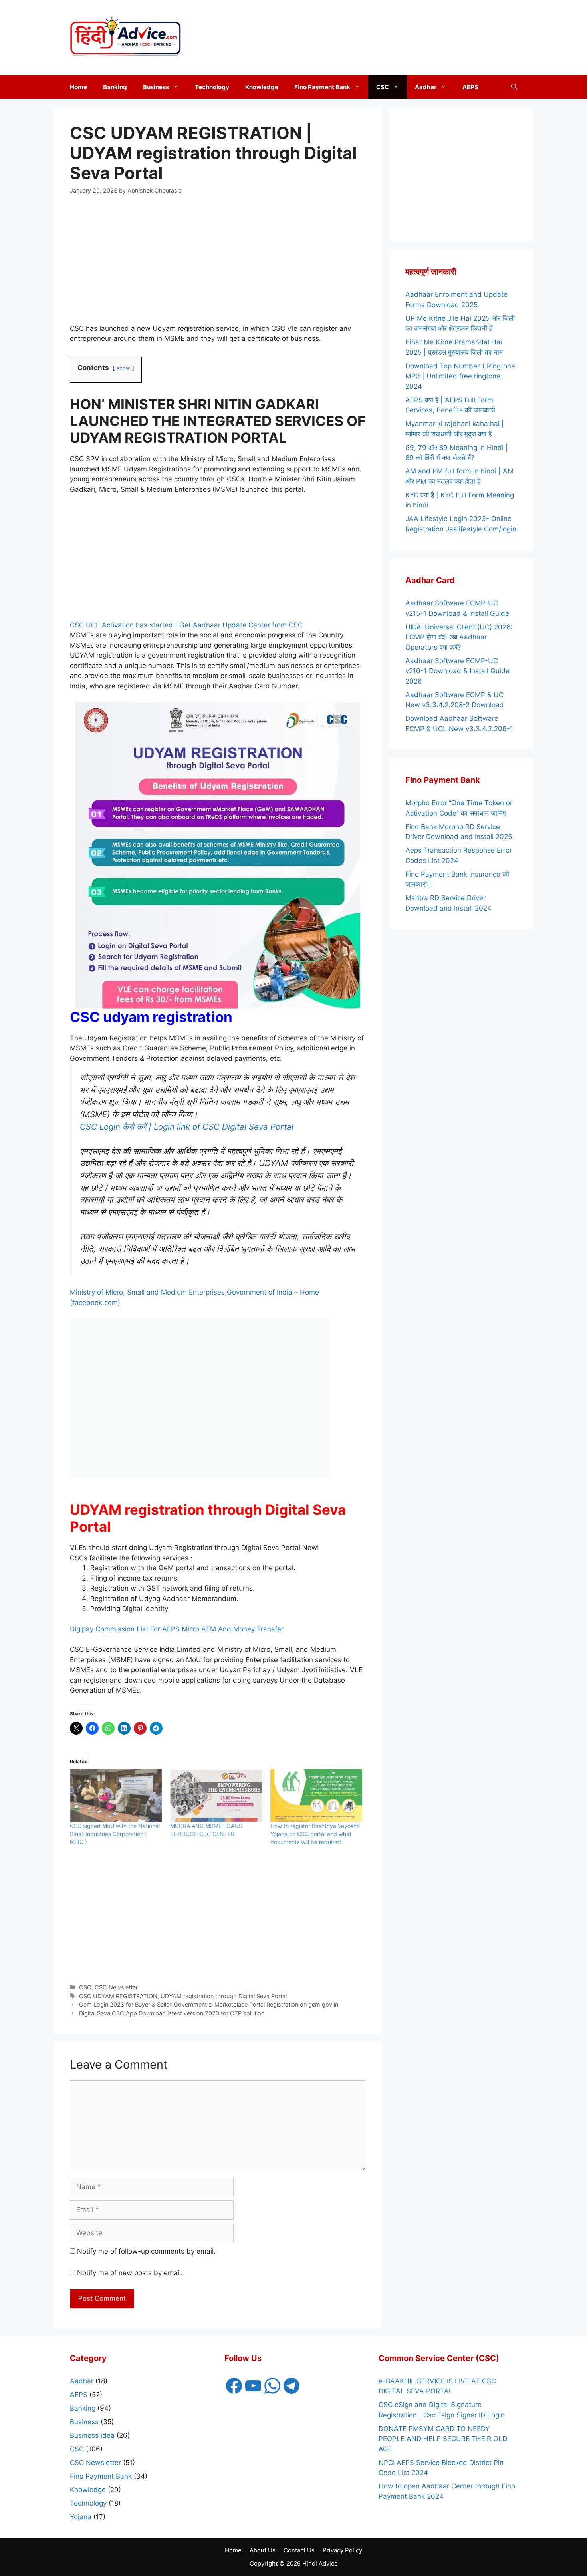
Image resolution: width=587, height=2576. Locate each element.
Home (78, 87)
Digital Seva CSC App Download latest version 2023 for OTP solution (172, 2013)
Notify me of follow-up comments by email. (146, 2251)
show (123, 368)
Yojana (81, 2517)
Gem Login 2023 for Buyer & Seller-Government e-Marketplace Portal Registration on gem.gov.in (209, 2004)
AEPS (470, 87)
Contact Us (299, 2550)
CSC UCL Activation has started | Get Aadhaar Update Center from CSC (186, 625)
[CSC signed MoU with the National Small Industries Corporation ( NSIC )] (116, 1796)
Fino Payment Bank (322, 87)
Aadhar (426, 87)
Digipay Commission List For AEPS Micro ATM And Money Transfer (177, 1629)
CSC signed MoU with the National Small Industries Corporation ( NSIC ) (115, 1834)
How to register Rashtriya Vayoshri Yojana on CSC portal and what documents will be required (315, 1834)
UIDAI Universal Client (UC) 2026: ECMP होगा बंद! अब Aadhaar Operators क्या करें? (459, 637)
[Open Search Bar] (514, 87)
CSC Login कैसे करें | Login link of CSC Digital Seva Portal (187, 1127)
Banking (115, 87)
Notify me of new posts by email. (130, 2273)
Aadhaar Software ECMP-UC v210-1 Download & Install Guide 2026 (457, 671)
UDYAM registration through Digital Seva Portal (224, 1996)
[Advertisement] (453, 36)
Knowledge (262, 87)
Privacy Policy (342, 2550)
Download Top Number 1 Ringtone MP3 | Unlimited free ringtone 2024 (460, 376)
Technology (212, 87)
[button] (178, 87)
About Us (263, 2550)
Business (156, 87)
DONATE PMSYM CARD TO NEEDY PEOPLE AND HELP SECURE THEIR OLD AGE (443, 2439)
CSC (383, 87)
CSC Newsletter (116, 1987)
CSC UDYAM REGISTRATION (118, 1996)
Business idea (92, 2435)
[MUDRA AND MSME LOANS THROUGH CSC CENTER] (216, 1796)
